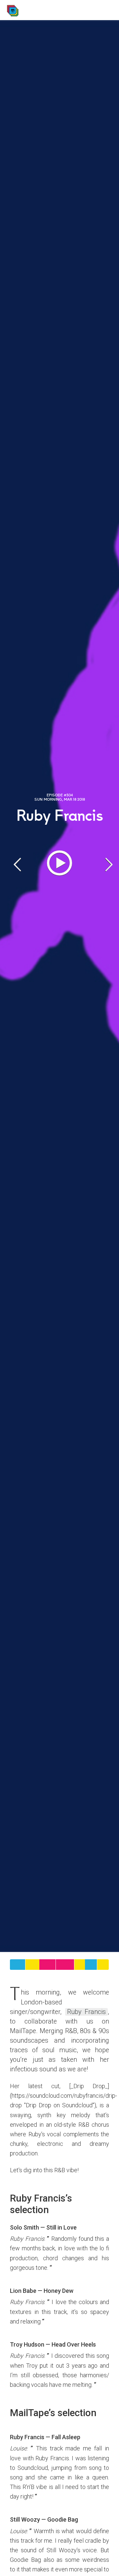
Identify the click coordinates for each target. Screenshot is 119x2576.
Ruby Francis (87, 2012)
